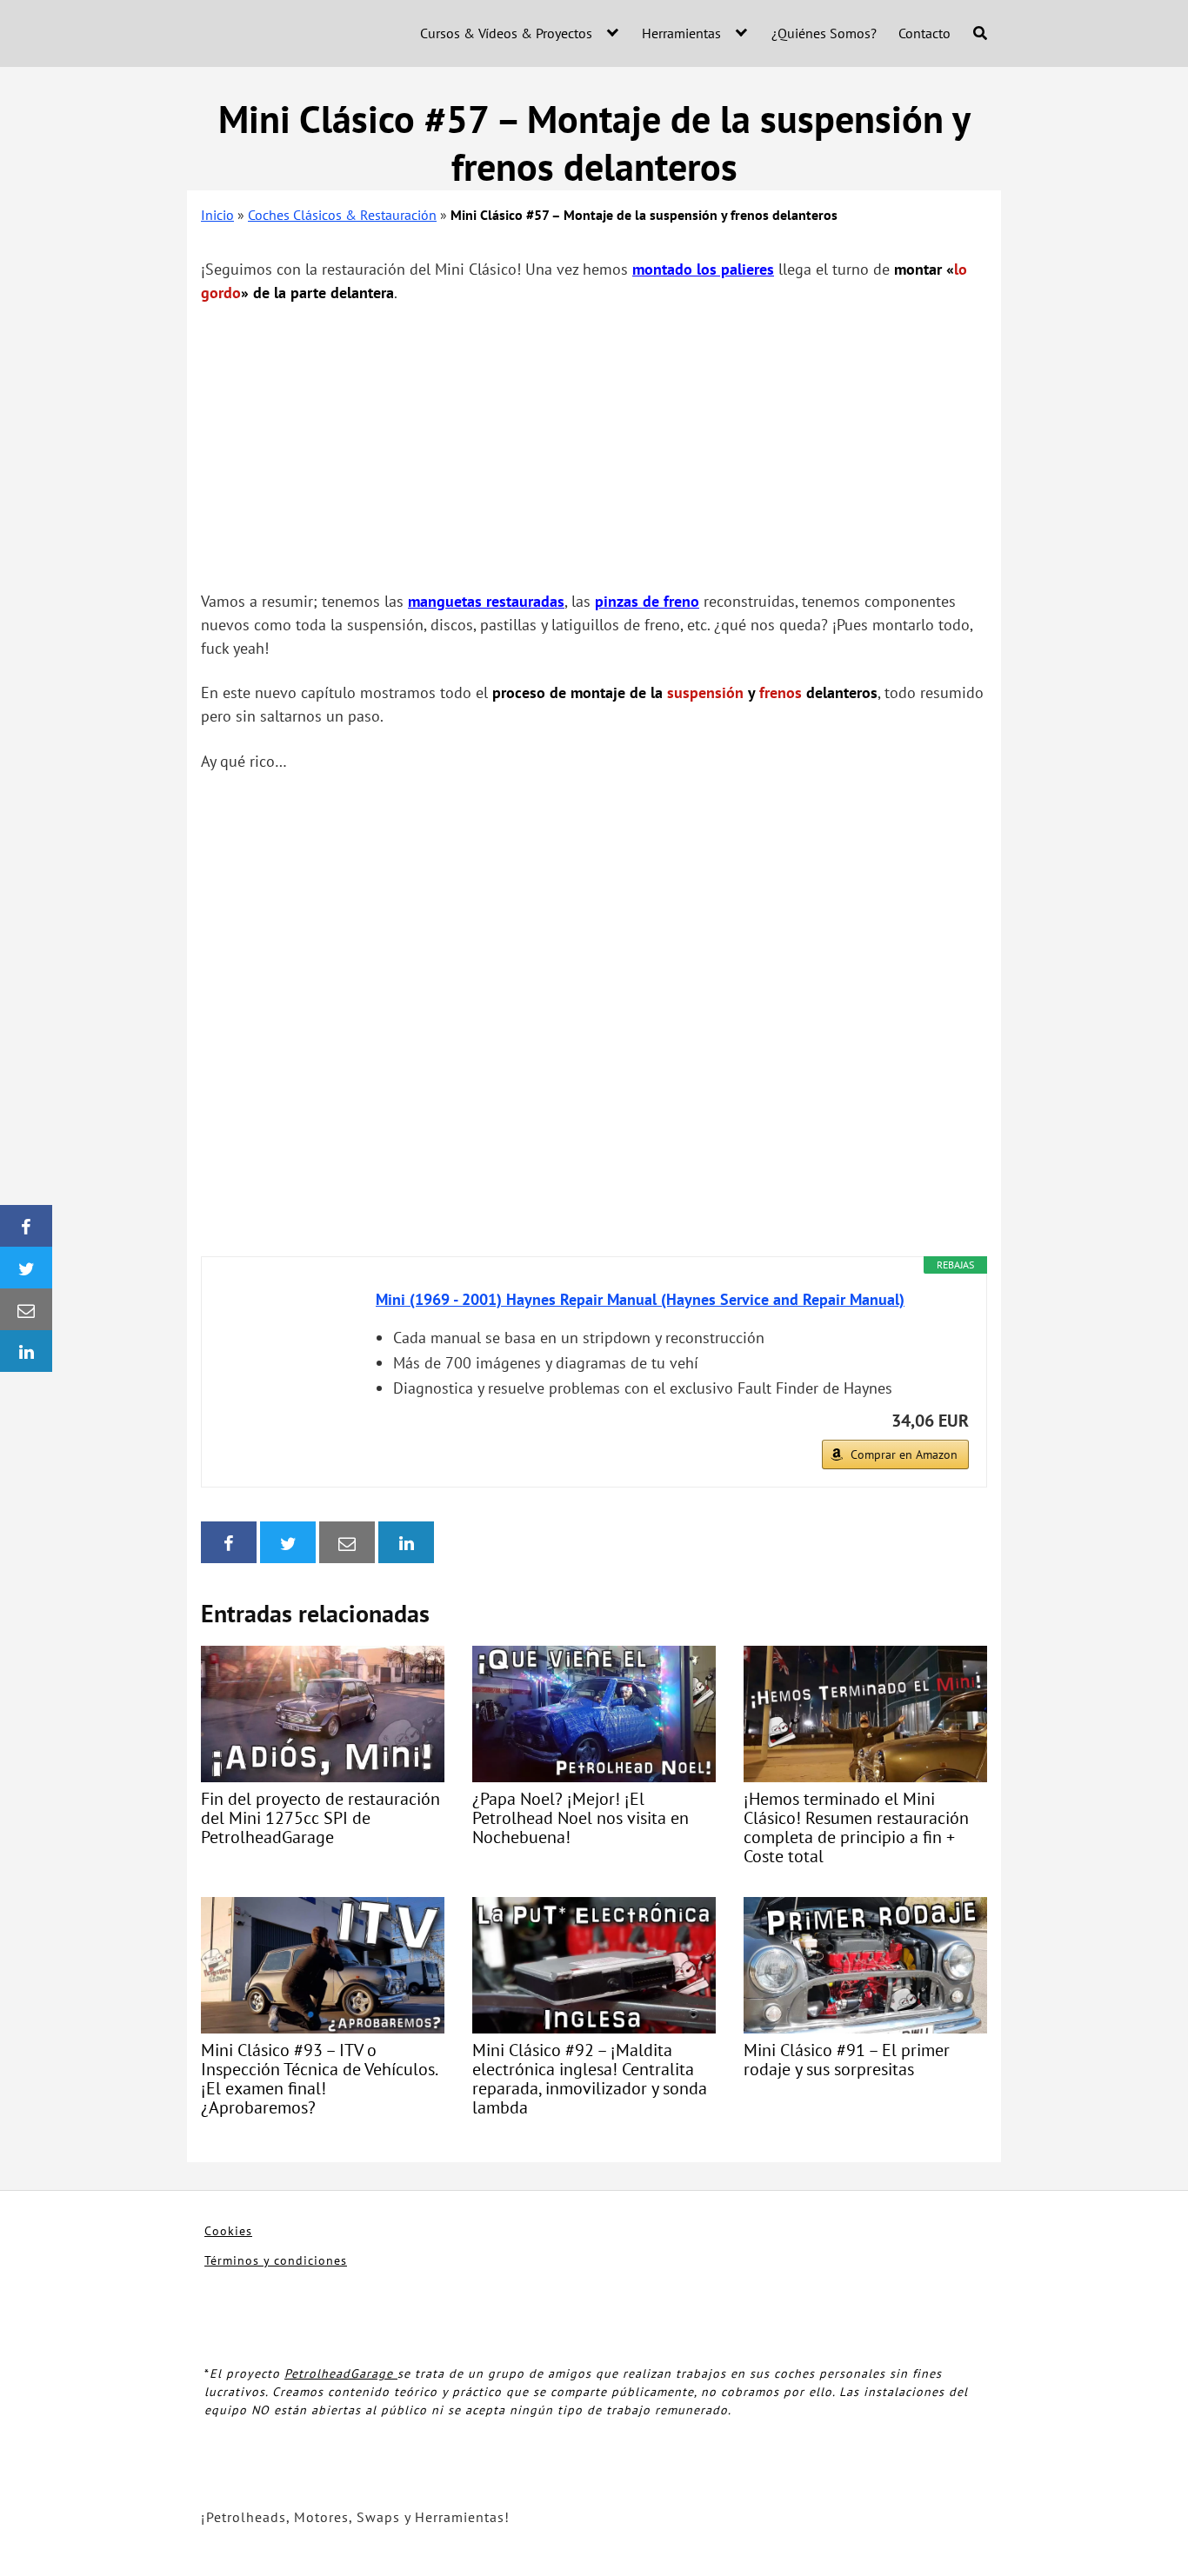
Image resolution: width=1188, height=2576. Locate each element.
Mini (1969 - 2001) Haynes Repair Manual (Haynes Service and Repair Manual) (640, 1299)
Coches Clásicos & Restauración (342, 215)
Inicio (217, 215)
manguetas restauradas (486, 601)
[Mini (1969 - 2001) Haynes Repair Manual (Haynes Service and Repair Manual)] (289, 1353)
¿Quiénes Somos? (824, 33)
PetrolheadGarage (341, 2373)
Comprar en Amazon (904, 1454)
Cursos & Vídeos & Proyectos (506, 33)
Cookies (228, 2231)
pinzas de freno (647, 601)
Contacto (924, 33)
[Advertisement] (594, 447)
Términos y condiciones (276, 2260)
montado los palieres (703, 269)
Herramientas (681, 33)
